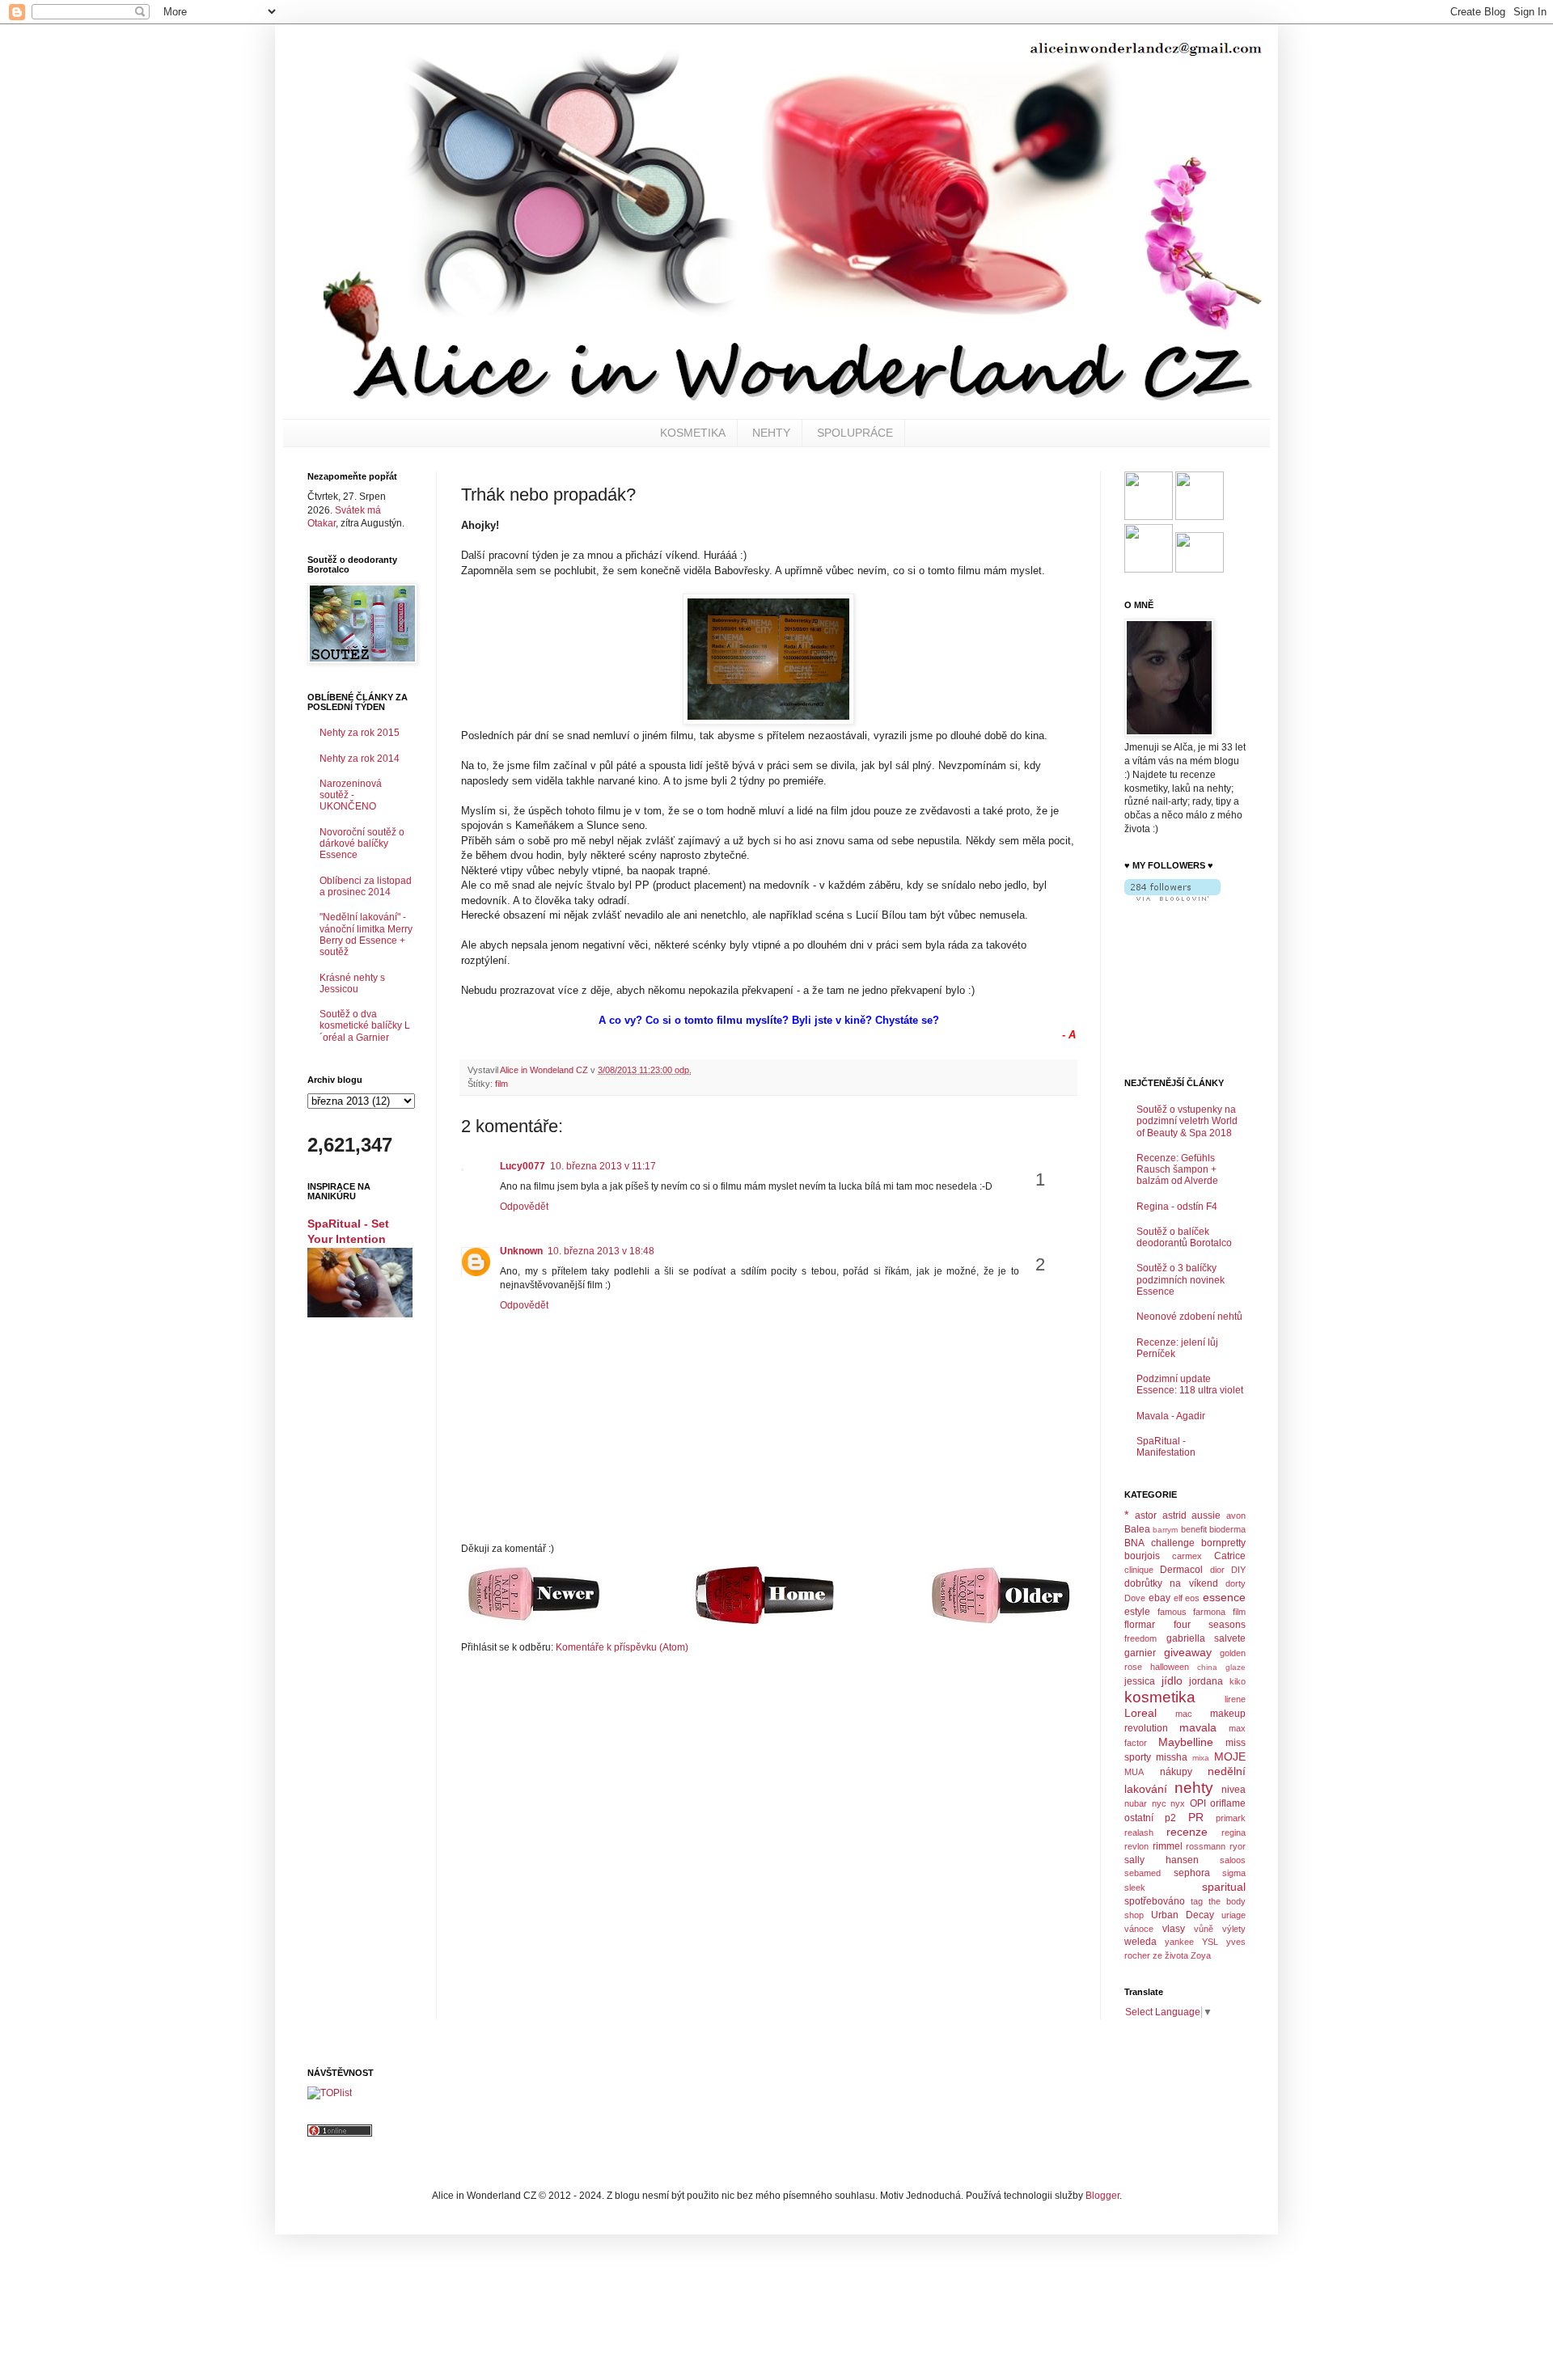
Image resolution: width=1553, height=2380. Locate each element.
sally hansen (1162, 1860)
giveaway (1188, 1652)
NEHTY (771, 433)
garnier (1140, 1653)
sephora (1192, 1873)
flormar (1140, 1625)
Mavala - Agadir (1171, 1416)
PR (1196, 1817)
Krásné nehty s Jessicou (352, 983)
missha (1172, 1757)
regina (1234, 1833)
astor (1146, 1516)
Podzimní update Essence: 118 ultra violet (1190, 1384)
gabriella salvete (1206, 1638)
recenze (1187, 1832)
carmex (1187, 1556)
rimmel (1168, 1846)
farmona (1209, 1612)
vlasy (1174, 1929)
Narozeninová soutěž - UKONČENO (351, 795)
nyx (1178, 1803)
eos (1192, 1598)
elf (1178, 1598)
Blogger (1102, 2196)
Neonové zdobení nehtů (1189, 1317)
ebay (1159, 1598)
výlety (1234, 1929)
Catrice (1230, 1556)
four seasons (1210, 1625)
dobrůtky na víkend (1171, 1583)
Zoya (1201, 1955)
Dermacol (1181, 1570)
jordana (1206, 1681)
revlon (1136, 1846)
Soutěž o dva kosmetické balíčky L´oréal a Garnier (365, 1026)
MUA (1134, 1772)
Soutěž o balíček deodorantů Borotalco (1184, 1237)
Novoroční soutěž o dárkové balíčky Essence (362, 844)
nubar (1136, 1803)
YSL (1210, 1942)
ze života (1170, 1955)
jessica (1140, 1681)
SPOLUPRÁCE (855, 433)
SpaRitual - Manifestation (1166, 1447)
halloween (1170, 1667)
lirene (1235, 1699)
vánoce (1139, 1929)
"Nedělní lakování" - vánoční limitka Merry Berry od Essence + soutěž (366, 934)
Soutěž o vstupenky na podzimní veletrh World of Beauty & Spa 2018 (1187, 1121)
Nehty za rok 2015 (360, 733)
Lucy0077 (523, 1166)
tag (1197, 1901)
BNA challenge (1159, 1543)
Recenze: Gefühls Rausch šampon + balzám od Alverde (1177, 1170)
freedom (1140, 1638)
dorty (1236, 1583)
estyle (1137, 1612)
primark (1231, 1818)
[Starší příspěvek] (1000, 1624)
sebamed (1143, 1873)
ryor (1238, 1846)
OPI (1198, 1803)
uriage (1234, 1915)
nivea (1234, 1790)
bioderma (1227, 1529)
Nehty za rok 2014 (360, 759)
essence (1224, 1597)
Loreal (1140, 1713)
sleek (1135, 1888)
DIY (1238, 1570)
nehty (1194, 1788)
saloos (1233, 1860)
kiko (1238, 1681)
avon (1236, 1516)
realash (1139, 1833)
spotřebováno (1155, 1901)
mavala (1198, 1727)
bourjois (1142, 1556)
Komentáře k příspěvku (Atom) (622, 1647)
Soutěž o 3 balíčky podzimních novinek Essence (1181, 1280)
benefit (1194, 1529)
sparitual (1224, 1887)
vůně (1204, 1929)
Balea (1137, 1529)
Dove (1135, 1598)
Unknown (521, 1251)
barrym (1165, 1530)
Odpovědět (524, 1207)
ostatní (1139, 1818)
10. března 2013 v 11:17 (603, 1166)
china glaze (1221, 1667)
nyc (1159, 1803)
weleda (1140, 1942)
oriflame (1228, 1803)
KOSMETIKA (693, 433)
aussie (1206, 1516)
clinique (1139, 1570)
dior (1217, 1570)
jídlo (1172, 1680)
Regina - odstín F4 (1177, 1207)
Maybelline (1186, 1742)
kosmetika (1160, 1697)
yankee (1179, 1942)
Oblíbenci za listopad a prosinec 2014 (366, 886)
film (501, 1084)
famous (1172, 1612)
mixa (1201, 1758)
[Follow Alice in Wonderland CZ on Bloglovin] (1172, 898)
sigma (1234, 1873)
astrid (1174, 1516)
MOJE (1230, 1756)
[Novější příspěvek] (533, 1623)
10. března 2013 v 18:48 (601, 1251)
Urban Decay (1183, 1915)
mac (1184, 1714)
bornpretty (1223, 1543)
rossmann (1206, 1846)
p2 (1170, 1818)
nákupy (1176, 1772)
